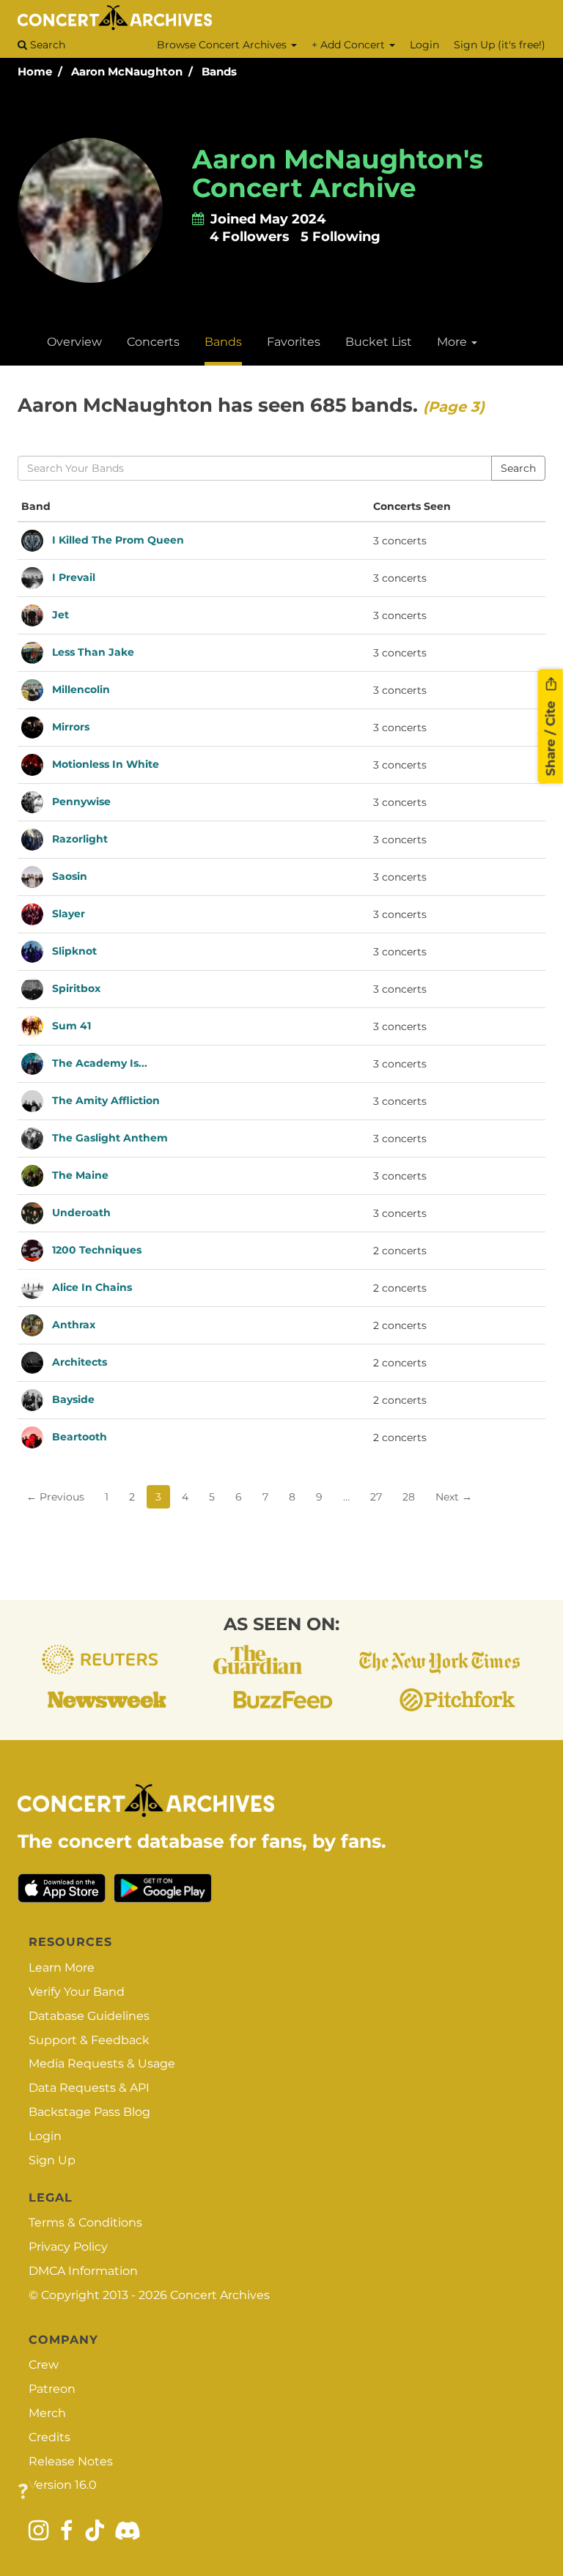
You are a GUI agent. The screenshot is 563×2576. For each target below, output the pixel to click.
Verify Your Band (77, 1992)
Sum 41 (71, 1025)
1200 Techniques (97, 1249)
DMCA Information (83, 2271)
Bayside (73, 1399)
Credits (49, 2437)
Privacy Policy (68, 2247)
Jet (60, 614)
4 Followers (250, 237)
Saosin (70, 876)
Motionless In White (106, 763)
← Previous (55, 1497)
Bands (219, 71)
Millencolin (81, 689)
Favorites (294, 342)
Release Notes (71, 2461)
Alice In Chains (92, 1287)
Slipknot (74, 950)
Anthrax (74, 1324)
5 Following (341, 237)
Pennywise (81, 801)
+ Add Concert (350, 45)
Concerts (153, 342)
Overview (74, 342)
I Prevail (74, 577)
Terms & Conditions (85, 2222)
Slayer (69, 913)
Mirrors (71, 726)
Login (424, 45)
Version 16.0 (63, 2485)
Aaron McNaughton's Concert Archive (338, 174)
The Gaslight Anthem (110, 1137)
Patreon (52, 2389)
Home (35, 71)
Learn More (62, 1968)
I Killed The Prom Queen (118, 539)
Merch (47, 2413)
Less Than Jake (93, 651)
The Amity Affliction (106, 1100)
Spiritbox (76, 988)
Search (46, 45)
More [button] (453, 342)
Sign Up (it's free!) (500, 45)
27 (376, 1497)
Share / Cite (551, 736)
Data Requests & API (89, 2088)
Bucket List (379, 342)
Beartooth (80, 1436)
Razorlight (80, 838)
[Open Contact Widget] (23, 2492)
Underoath (81, 1212)
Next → (454, 1497)
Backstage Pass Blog (89, 2112)
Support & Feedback (89, 2040)
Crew (44, 2365)
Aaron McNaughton (127, 71)
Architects (80, 1361)
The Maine (80, 1174)
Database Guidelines (89, 2016)
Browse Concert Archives (223, 45)
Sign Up (52, 2160)
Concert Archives (220, 2295)
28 (409, 1497)
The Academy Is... (100, 1062)
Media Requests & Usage (102, 2064)
